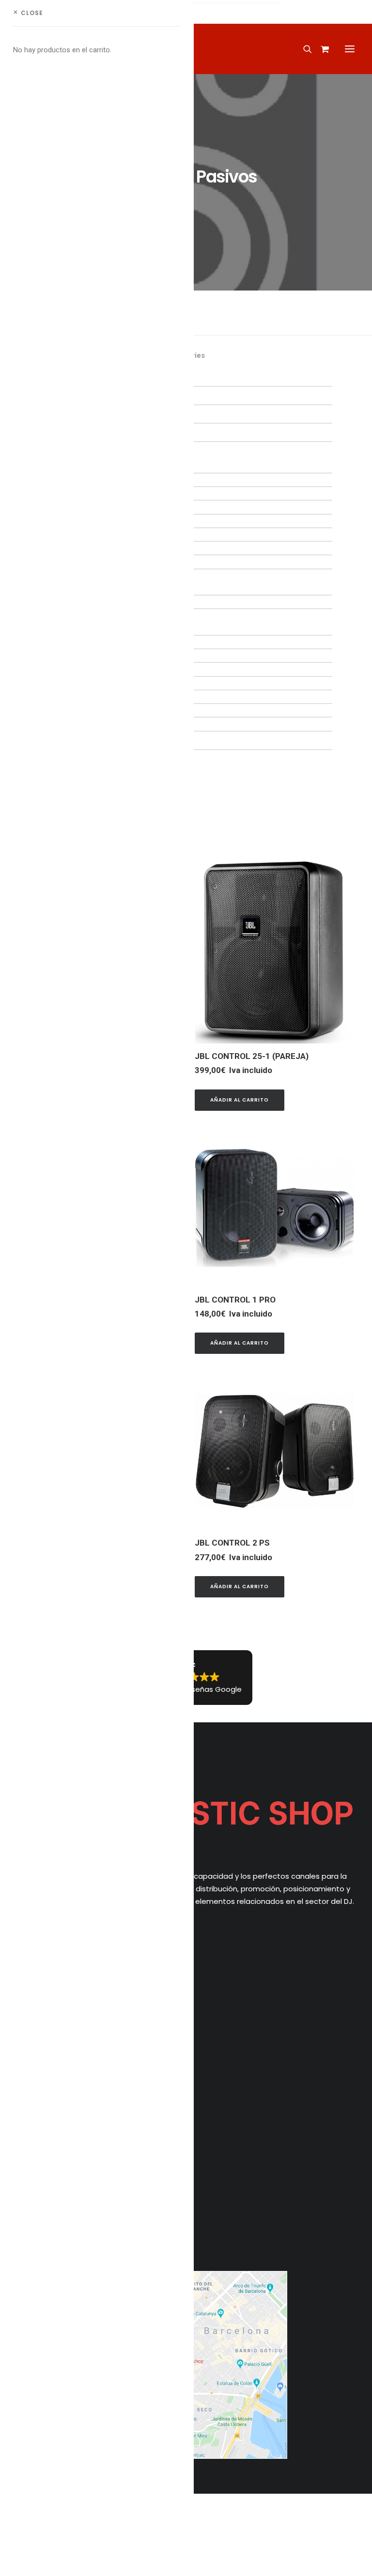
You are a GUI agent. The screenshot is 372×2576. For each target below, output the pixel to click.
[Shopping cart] (320, 49)
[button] (350, 49)
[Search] (303, 49)
